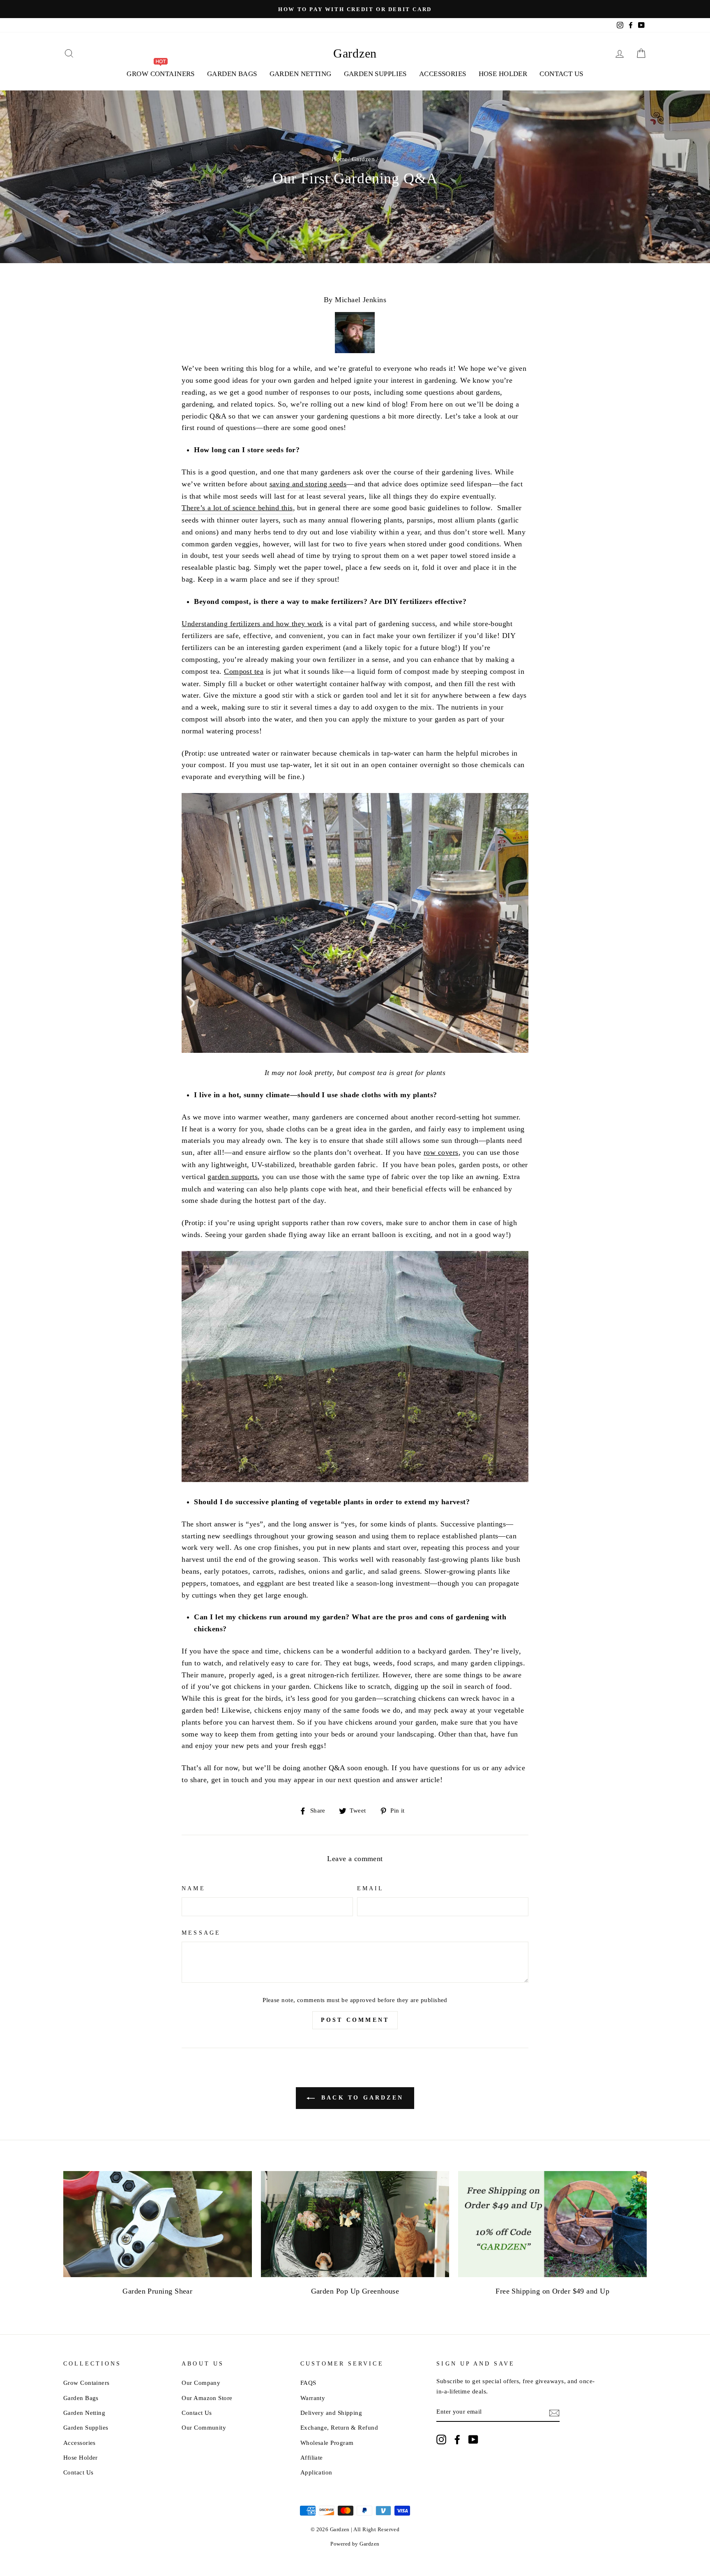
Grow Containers (86, 2383)
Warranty (313, 2398)
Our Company (201, 2383)
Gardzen (355, 53)
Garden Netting (301, 74)
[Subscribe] (554, 2412)
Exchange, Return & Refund (339, 2427)
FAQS (308, 2383)
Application (316, 2472)
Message (201, 1933)
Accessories (443, 74)
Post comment (355, 2020)
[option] (355, 9)
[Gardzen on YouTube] (473, 2439)
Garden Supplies (375, 74)
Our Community (204, 2427)
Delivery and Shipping (331, 2413)
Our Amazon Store (207, 2398)
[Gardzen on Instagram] (441, 2439)
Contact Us (561, 74)
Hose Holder (503, 74)
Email (370, 1888)
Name (193, 1888)
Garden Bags (232, 74)
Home (340, 159)
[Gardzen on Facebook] (457, 2439)
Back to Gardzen (361, 2098)
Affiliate (312, 2457)
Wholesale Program (327, 2443)
